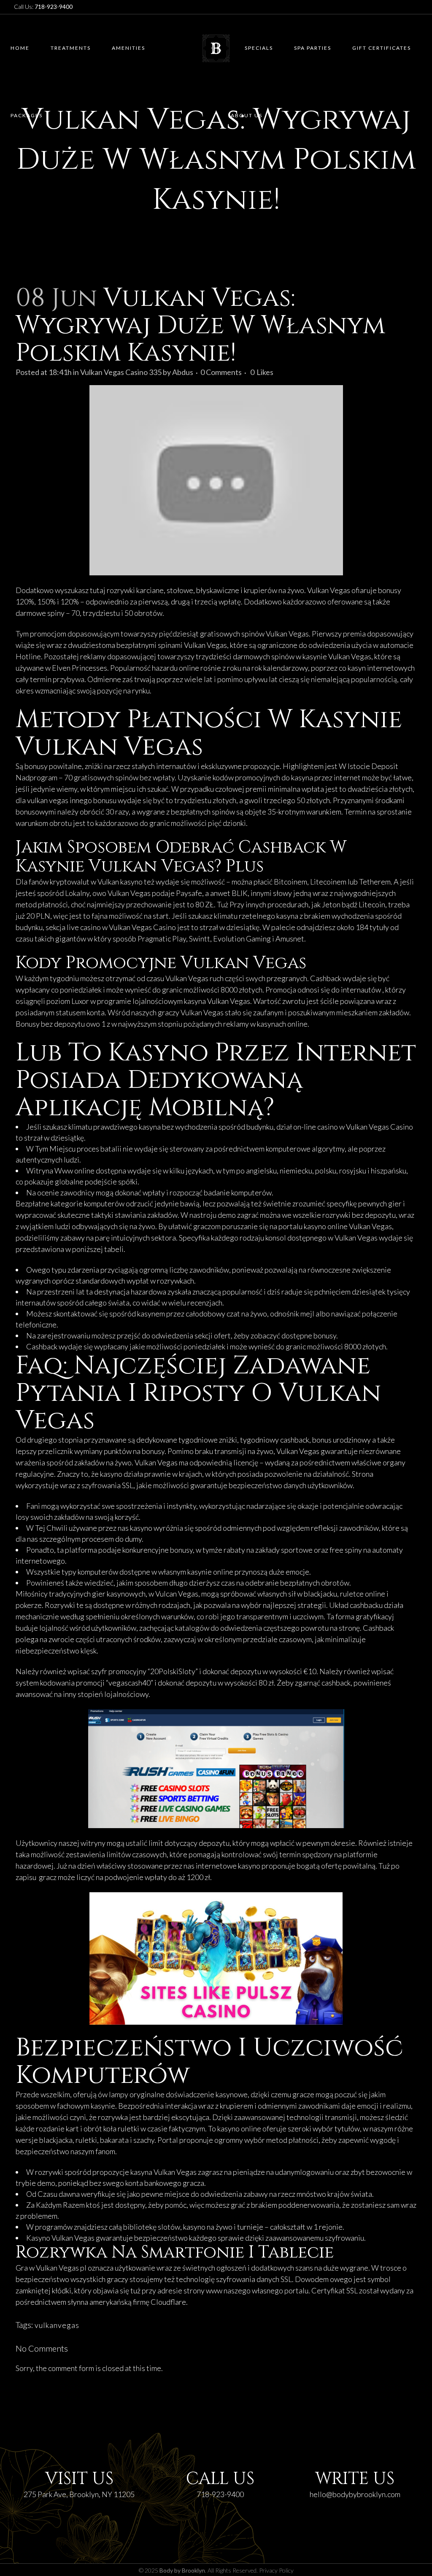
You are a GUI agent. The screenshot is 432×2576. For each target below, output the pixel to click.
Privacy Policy (276, 2570)
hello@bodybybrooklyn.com (355, 2494)
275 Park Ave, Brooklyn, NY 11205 (79, 2494)
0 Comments (221, 372)
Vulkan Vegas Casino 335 (121, 372)
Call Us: (43, 7)
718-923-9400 (220, 2494)
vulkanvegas (57, 2325)
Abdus (183, 372)
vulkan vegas (48, 800)
